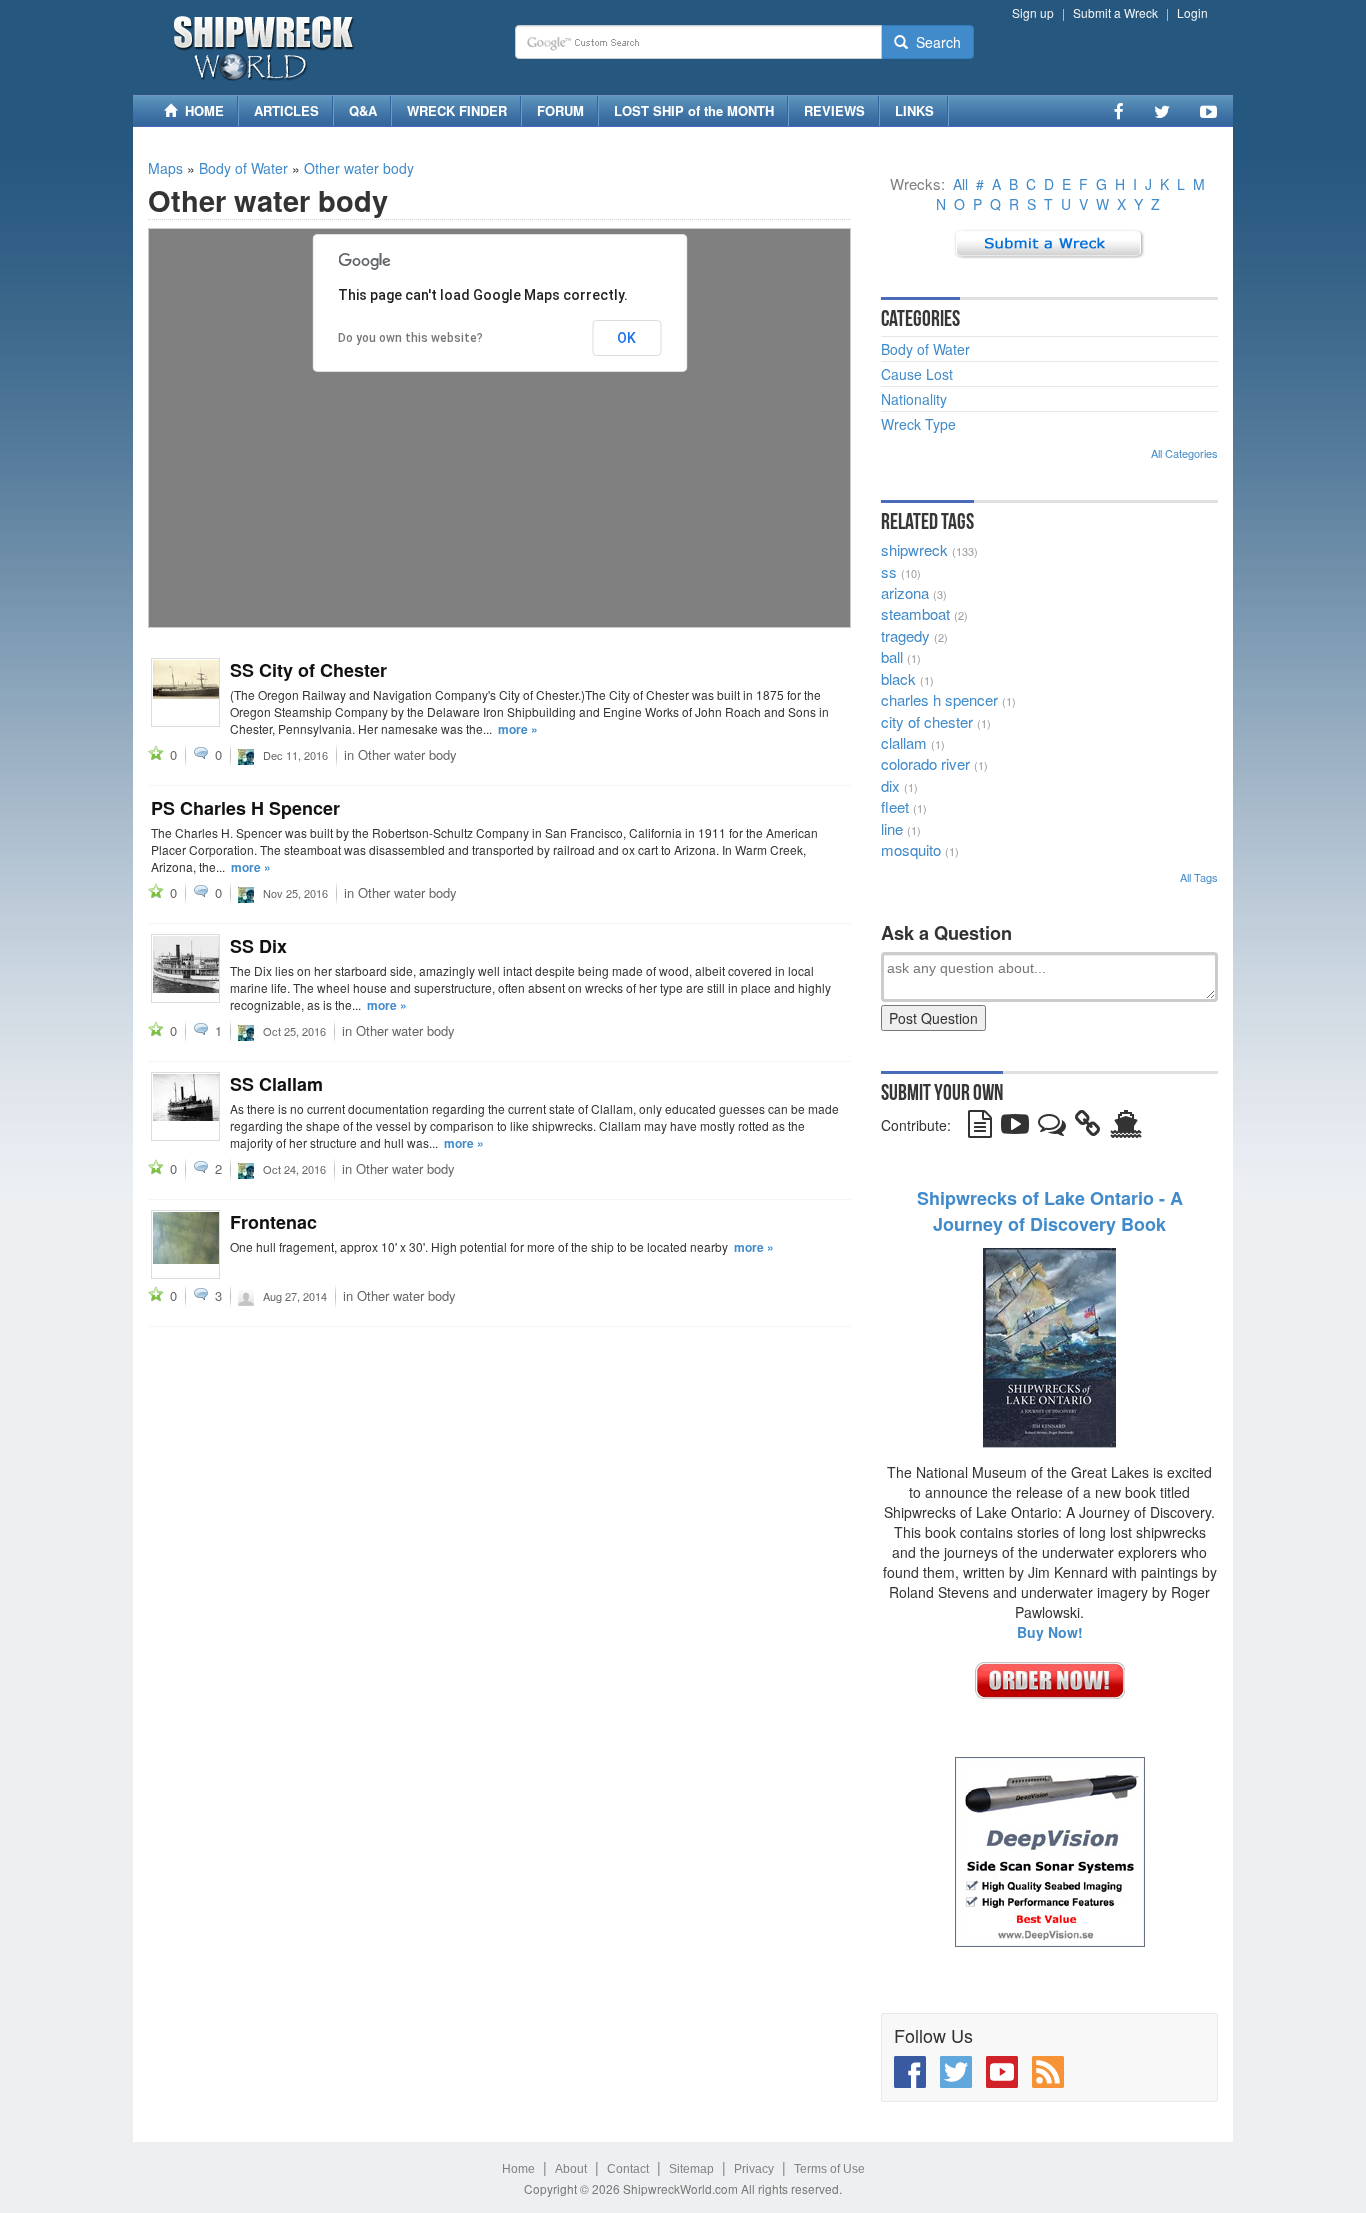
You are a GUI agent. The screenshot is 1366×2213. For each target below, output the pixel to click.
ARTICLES (286, 110)
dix (890, 785)
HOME (200, 110)
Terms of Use (829, 2169)
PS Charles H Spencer (245, 808)
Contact (628, 2169)
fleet (895, 806)
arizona (905, 592)
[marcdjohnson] (246, 1295)
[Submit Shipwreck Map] (1126, 1128)
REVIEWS (834, 110)
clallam (904, 742)
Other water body (359, 168)
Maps (165, 168)
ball (892, 656)
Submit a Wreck (1115, 12)
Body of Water (243, 168)
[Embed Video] (1015, 1128)
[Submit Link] (1088, 1128)
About (571, 2169)
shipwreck (914, 549)
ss (889, 571)
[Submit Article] (980, 1128)
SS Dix (258, 946)
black (898, 678)
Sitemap (691, 2169)
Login (1192, 12)
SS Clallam (276, 1084)
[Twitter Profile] (1162, 111)
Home (518, 2169)
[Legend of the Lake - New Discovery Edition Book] (1049, 1346)
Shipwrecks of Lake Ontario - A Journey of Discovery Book (1050, 1211)
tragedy (905, 635)
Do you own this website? (410, 338)
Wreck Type (918, 424)
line (892, 828)
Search (934, 42)
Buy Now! (1050, 1632)
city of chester (927, 721)
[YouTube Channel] (1208, 111)
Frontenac (273, 1222)
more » (518, 729)
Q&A (363, 110)
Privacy (754, 2169)
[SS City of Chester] (185, 692)
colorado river (925, 763)
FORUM (560, 110)
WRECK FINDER (457, 110)
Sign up (1033, 12)
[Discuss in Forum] (1052, 1128)
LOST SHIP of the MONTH (694, 110)
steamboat (915, 613)
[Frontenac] (185, 1244)
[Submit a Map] (1049, 242)
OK (626, 338)
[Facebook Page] (1119, 111)
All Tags (1199, 877)
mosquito (911, 849)
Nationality (914, 399)
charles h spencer (939, 699)
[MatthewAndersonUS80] (246, 754)
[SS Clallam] (185, 1106)
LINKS (914, 110)
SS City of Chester (308, 670)
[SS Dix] (185, 968)
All (960, 184)
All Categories (1184, 453)
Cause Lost (917, 374)
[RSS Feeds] (1048, 2072)
